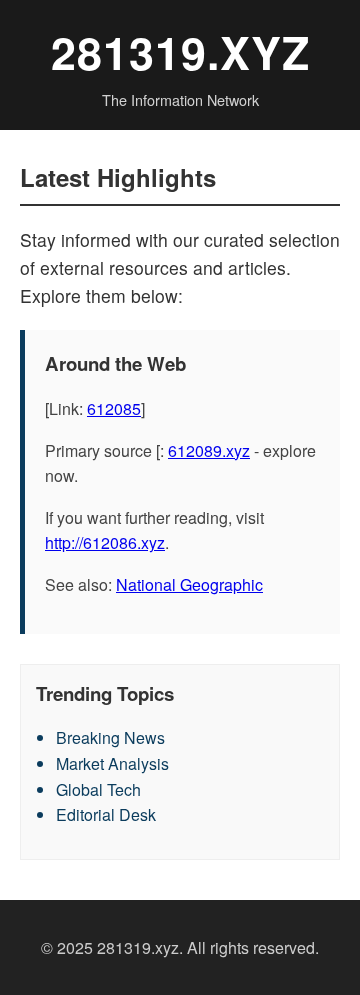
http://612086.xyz (105, 542)
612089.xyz (209, 450)
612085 (114, 408)
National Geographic (189, 584)
